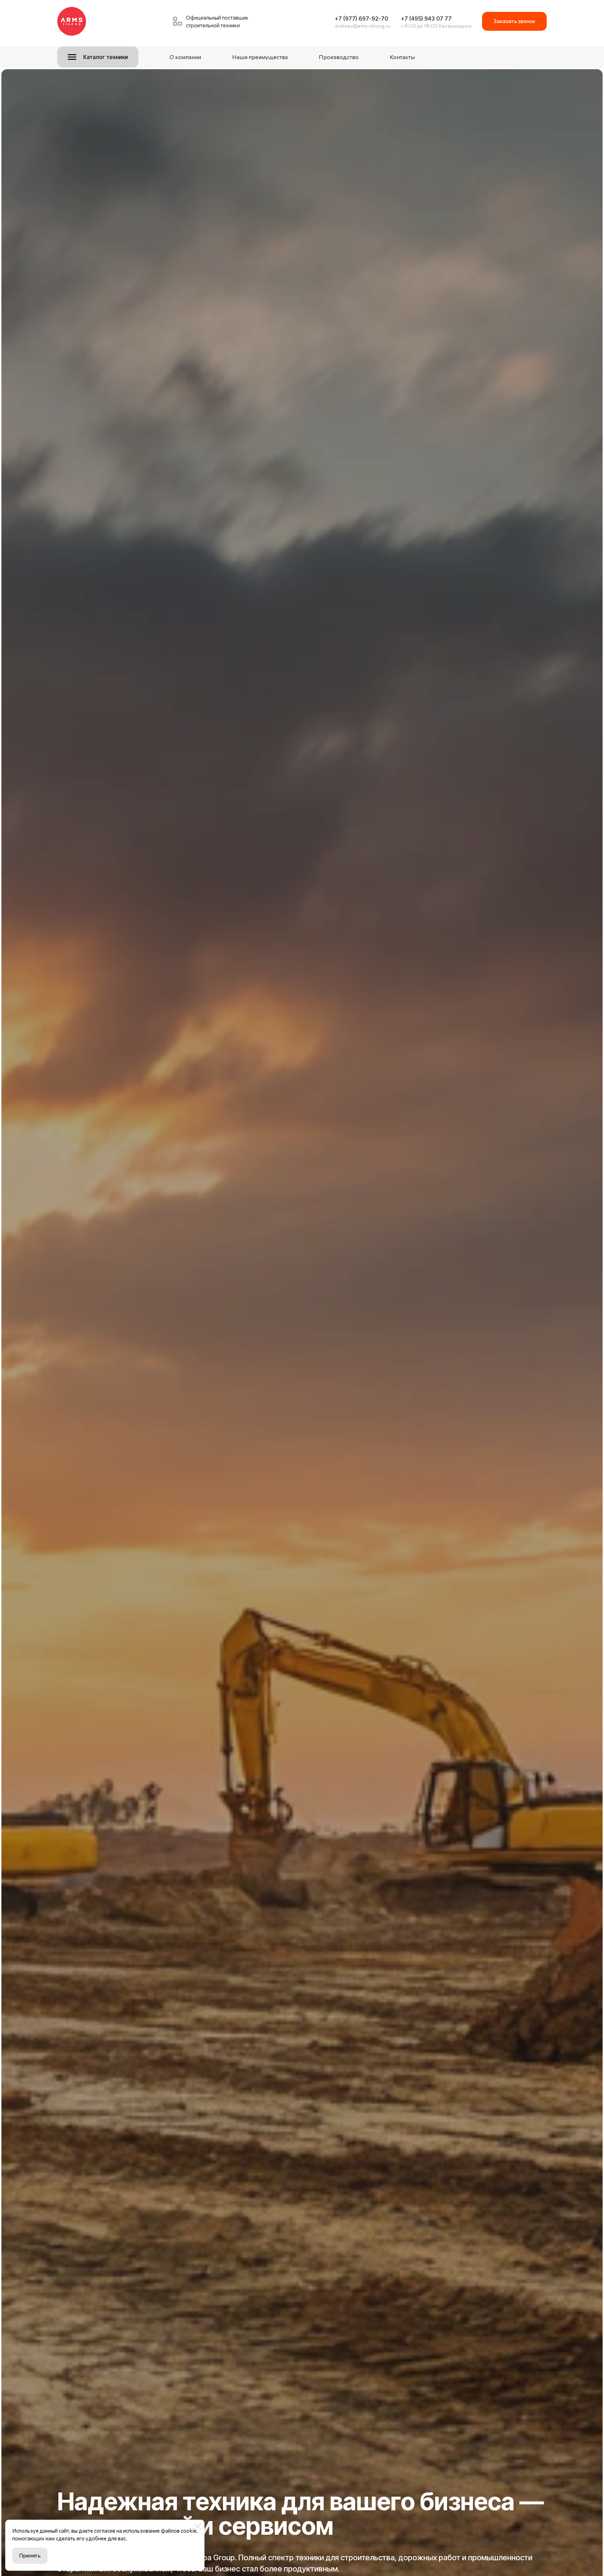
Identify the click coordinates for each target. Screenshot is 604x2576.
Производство (339, 57)
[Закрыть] (198, 2526)
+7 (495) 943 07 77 (426, 19)
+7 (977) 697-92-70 (361, 19)
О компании (185, 57)
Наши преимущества (260, 57)
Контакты (402, 57)
